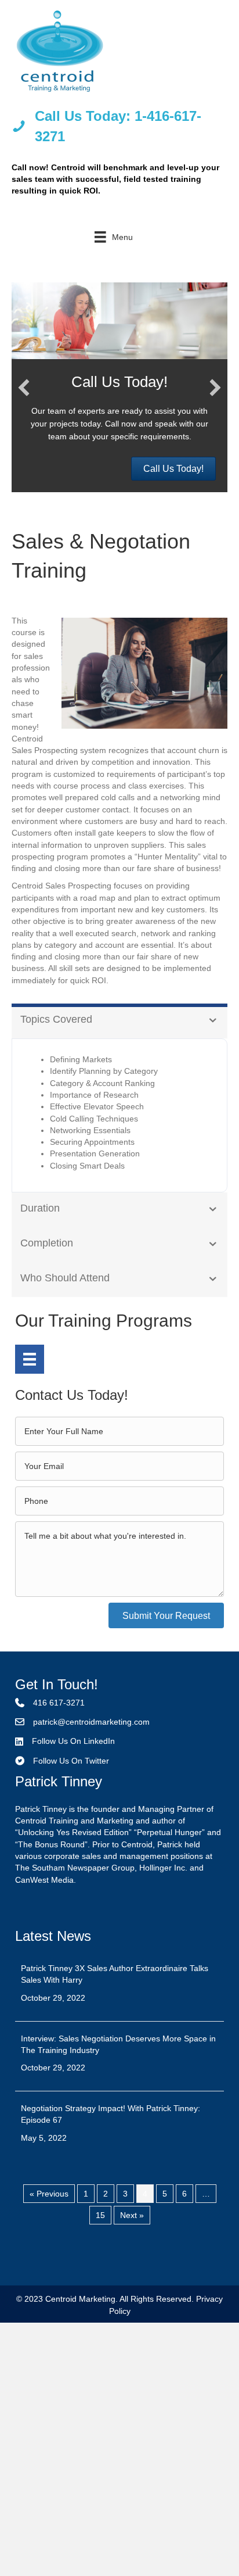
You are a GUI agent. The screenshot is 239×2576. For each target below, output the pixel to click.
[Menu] (30, 1359)
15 (100, 2215)
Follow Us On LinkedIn (73, 1741)
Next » (132, 2215)
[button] (24, 388)
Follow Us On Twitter (71, 1761)
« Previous (49, 2194)
